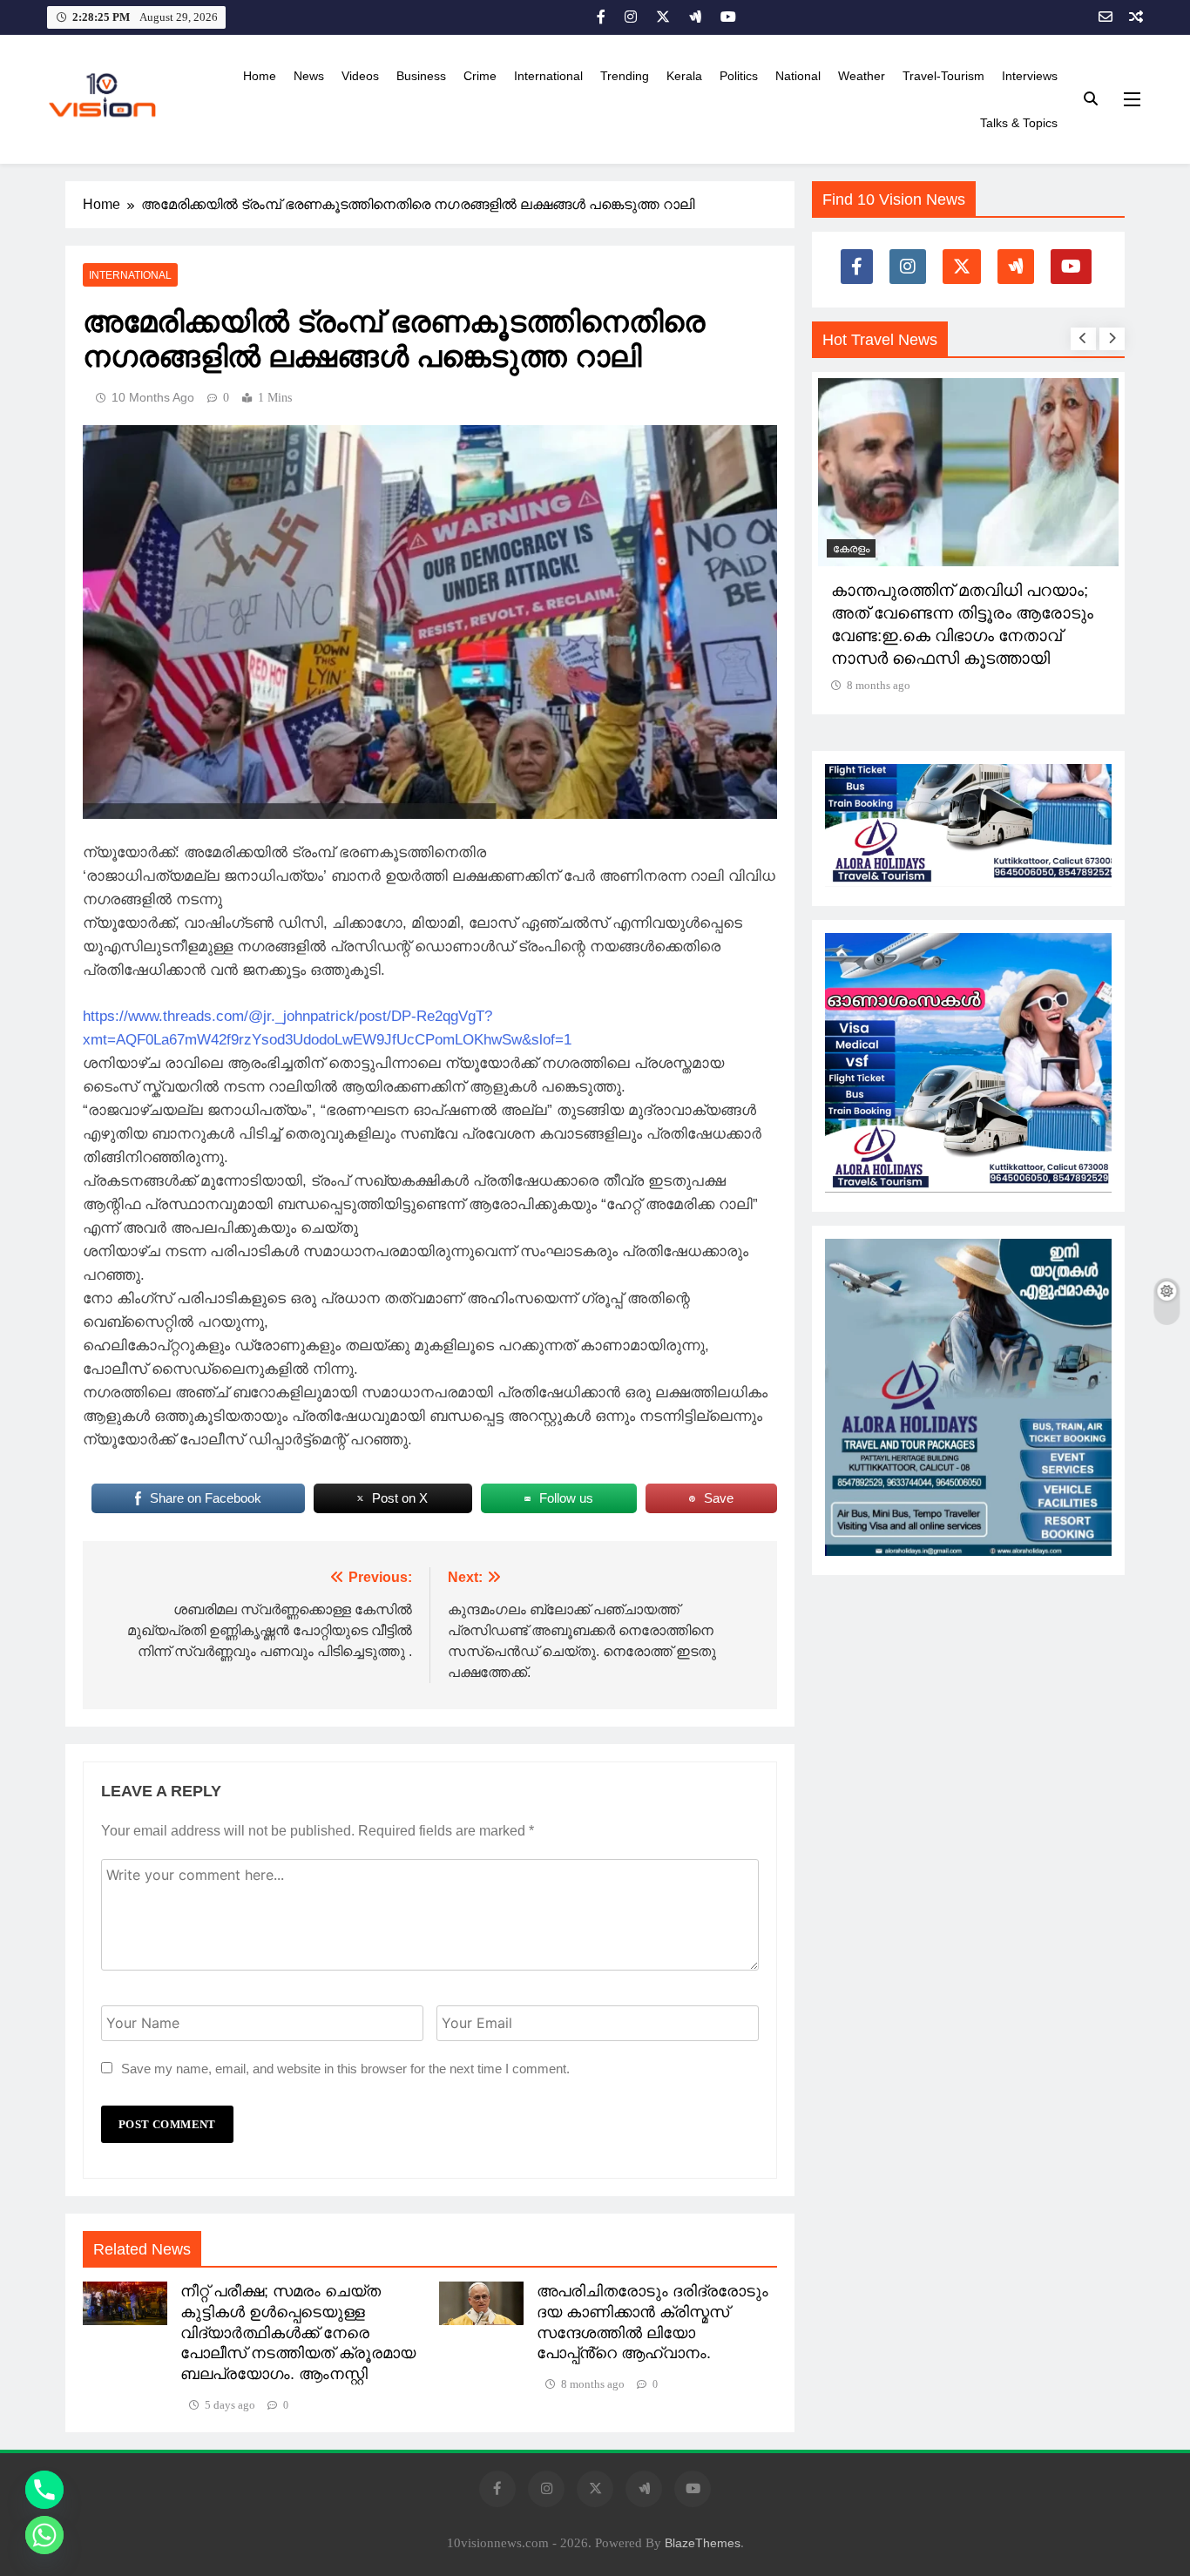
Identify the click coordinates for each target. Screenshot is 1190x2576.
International (548, 76)
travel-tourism (943, 76)
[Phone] (44, 2490)
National (798, 76)
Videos (360, 76)
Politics (739, 76)
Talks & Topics (1019, 123)
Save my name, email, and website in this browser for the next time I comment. (345, 2069)
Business (421, 76)
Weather (862, 76)
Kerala (684, 76)
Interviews (1030, 76)
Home (260, 76)
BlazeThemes (703, 2543)
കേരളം (851, 548)
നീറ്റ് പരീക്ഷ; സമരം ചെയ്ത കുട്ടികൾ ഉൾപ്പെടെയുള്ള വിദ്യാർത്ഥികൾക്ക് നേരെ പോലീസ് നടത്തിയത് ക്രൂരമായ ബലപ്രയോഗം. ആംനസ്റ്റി (298, 2333)
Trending (625, 76)
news (309, 76)
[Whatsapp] (44, 2535)
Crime (480, 76)
